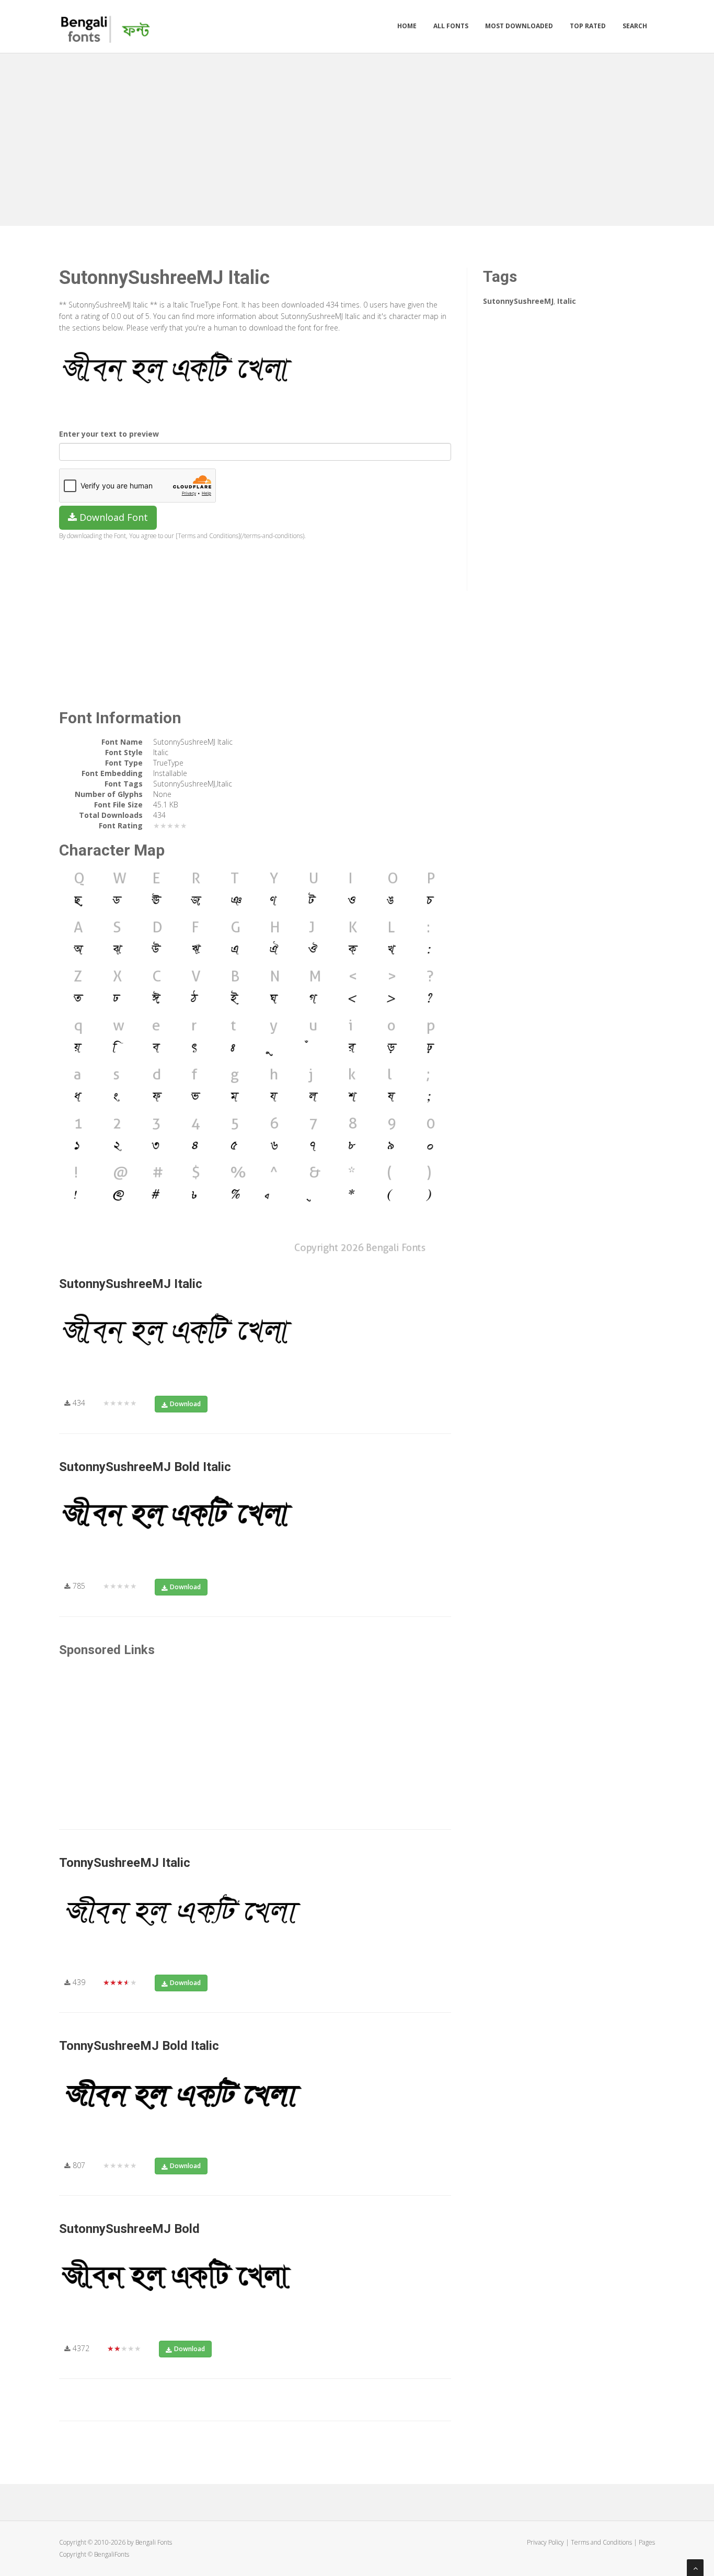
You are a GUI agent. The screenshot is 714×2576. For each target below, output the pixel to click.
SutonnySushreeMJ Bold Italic (145, 1467)
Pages (647, 2542)
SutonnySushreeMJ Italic (131, 1284)
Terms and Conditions (601, 2542)
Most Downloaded (519, 26)
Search (635, 26)
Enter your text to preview (109, 434)
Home (407, 26)
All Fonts (451, 26)
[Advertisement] (357, 137)
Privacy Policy (545, 2542)
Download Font (112, 517)
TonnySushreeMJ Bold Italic (139, 2046)
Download (185, 1404)
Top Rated (588, 26)
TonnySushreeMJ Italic (125, 1863)
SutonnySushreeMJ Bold (129, 2229)
